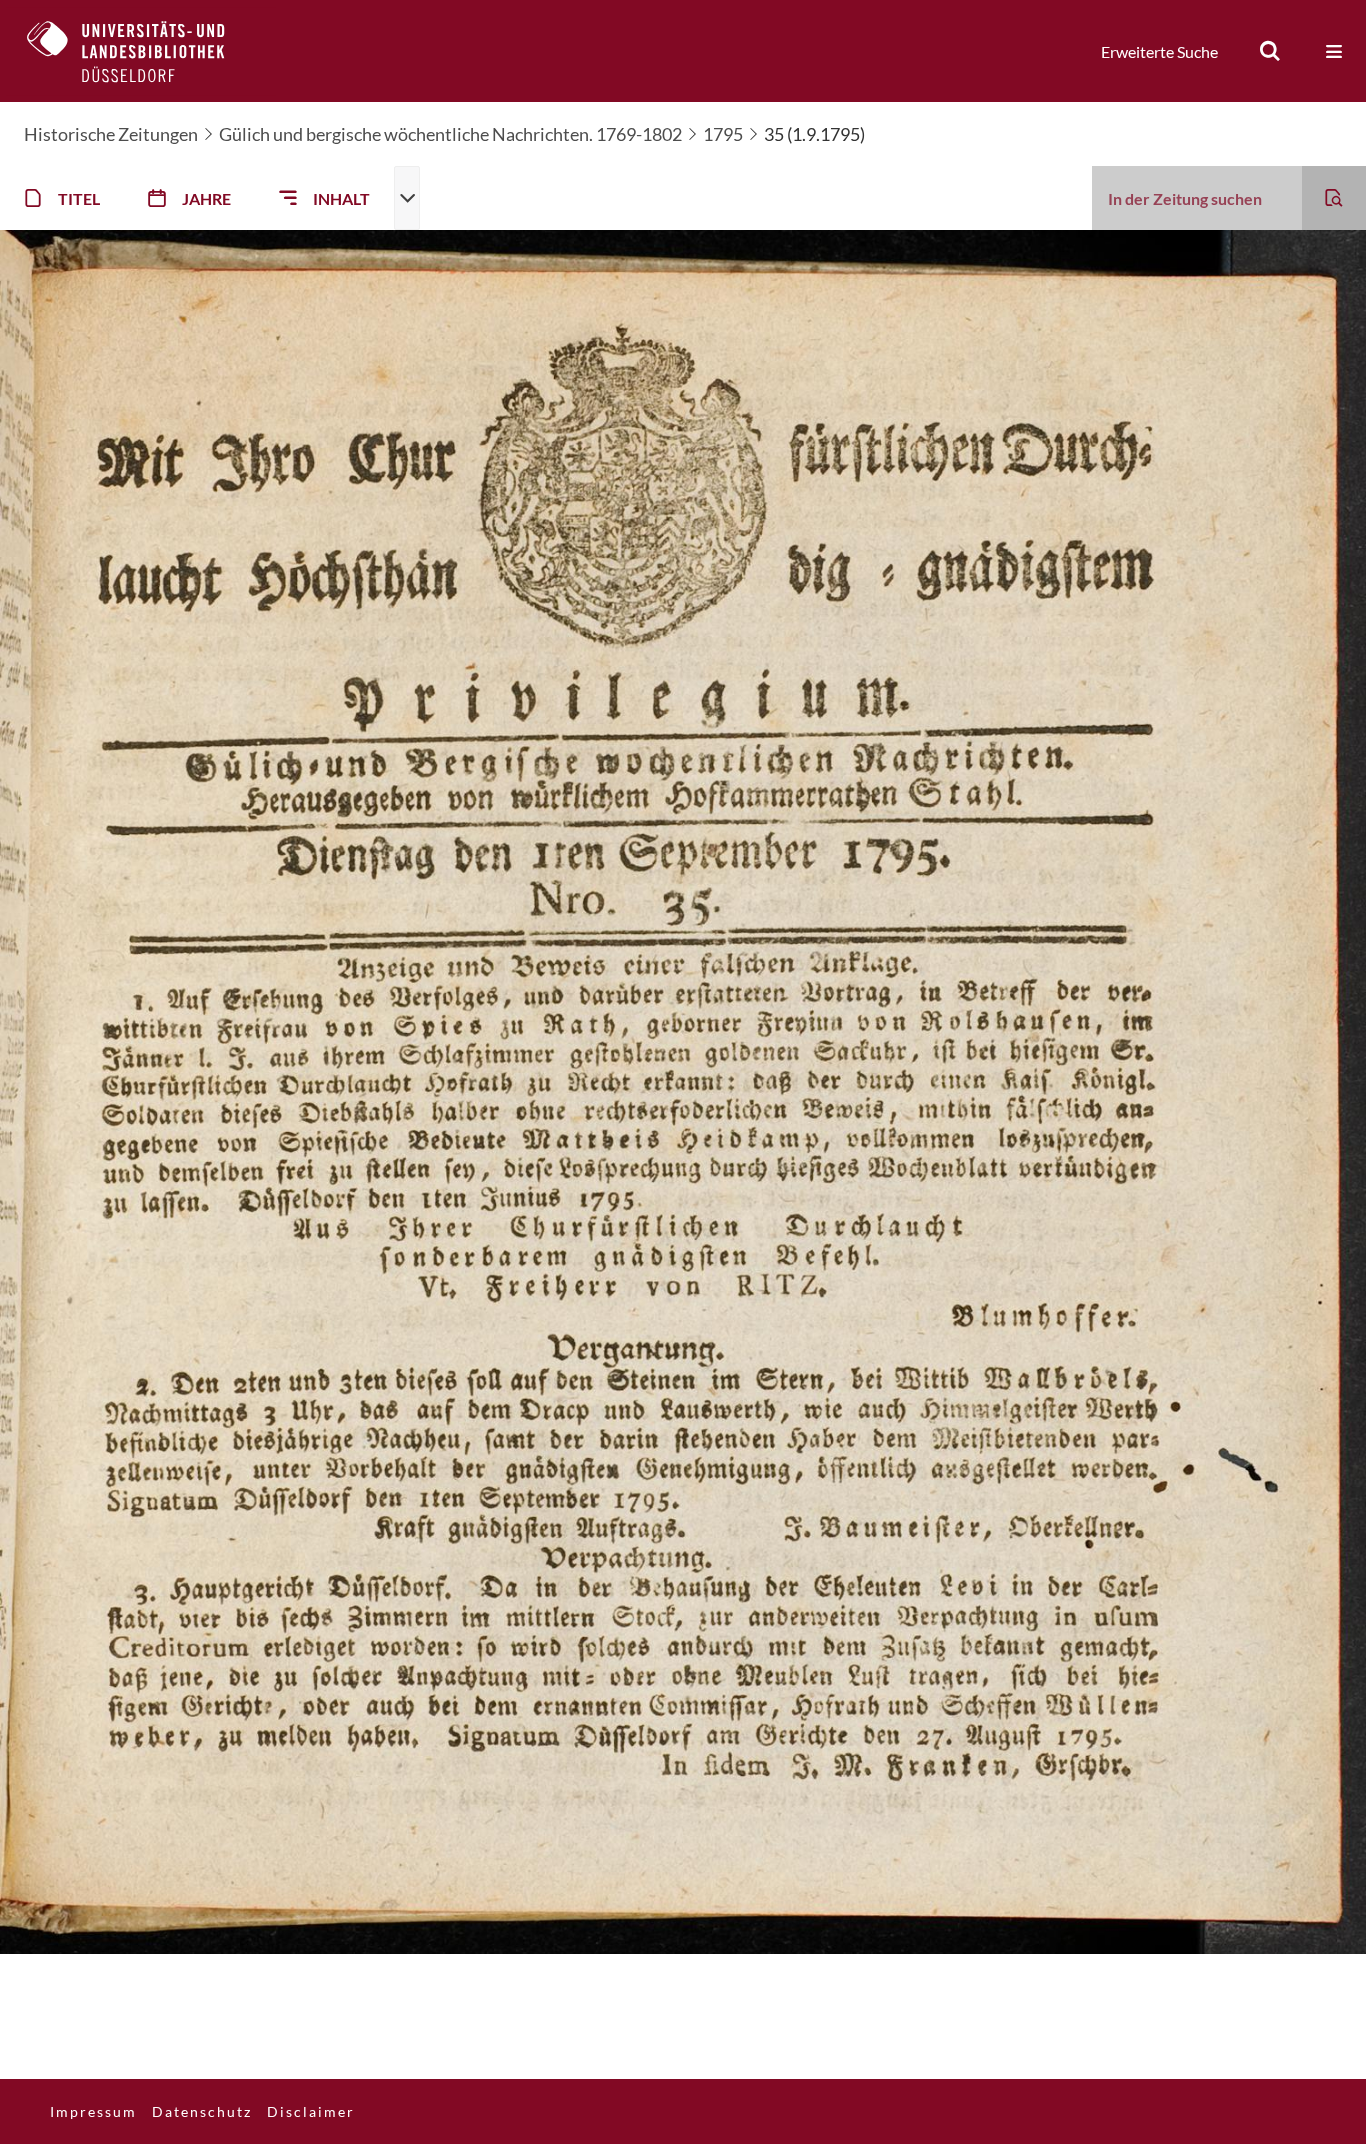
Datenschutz (202, 2111)
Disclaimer (311, 2111)
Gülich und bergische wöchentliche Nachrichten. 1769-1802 (450, 134)
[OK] (1270, 51)
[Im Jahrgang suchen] (1334, 198)
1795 (723, 134)
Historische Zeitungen (111, 134)
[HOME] (141, 51)
